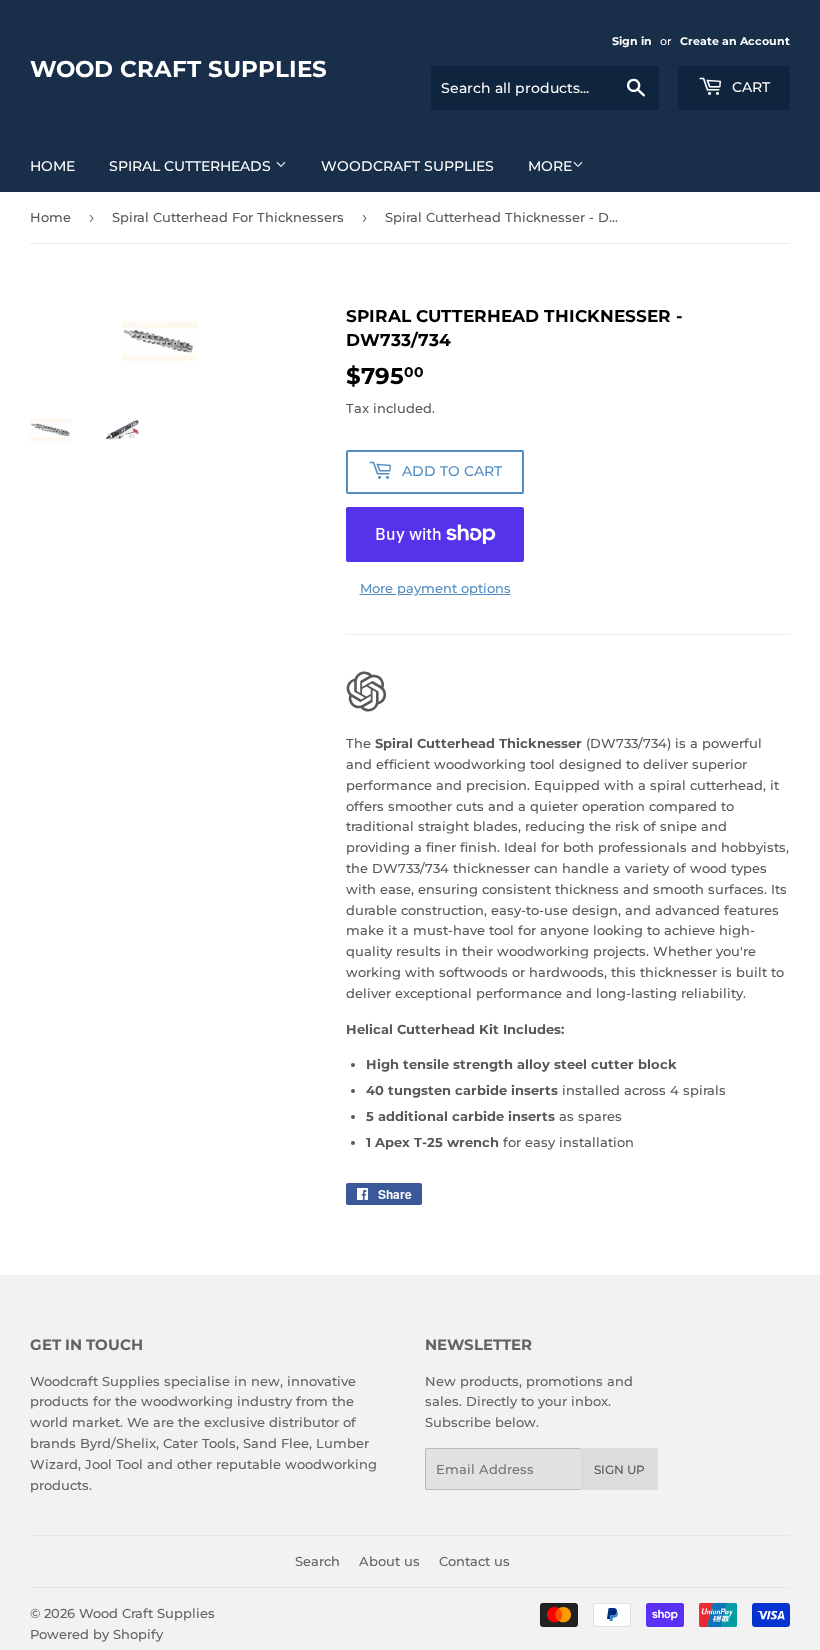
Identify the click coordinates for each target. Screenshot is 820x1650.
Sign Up (619, 1469)
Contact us (474, 1561)
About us (389, 1561)
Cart (749, 87)
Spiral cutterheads (192, 166)
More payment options (435, 588)
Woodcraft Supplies (407, 166)
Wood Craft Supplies (178, 69)
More (550, 166)
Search (317, 1561)
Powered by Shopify (96, 1634)
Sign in (632, 41)
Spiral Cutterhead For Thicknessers (228, 217)
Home (52, 166)
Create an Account (735, 41)
